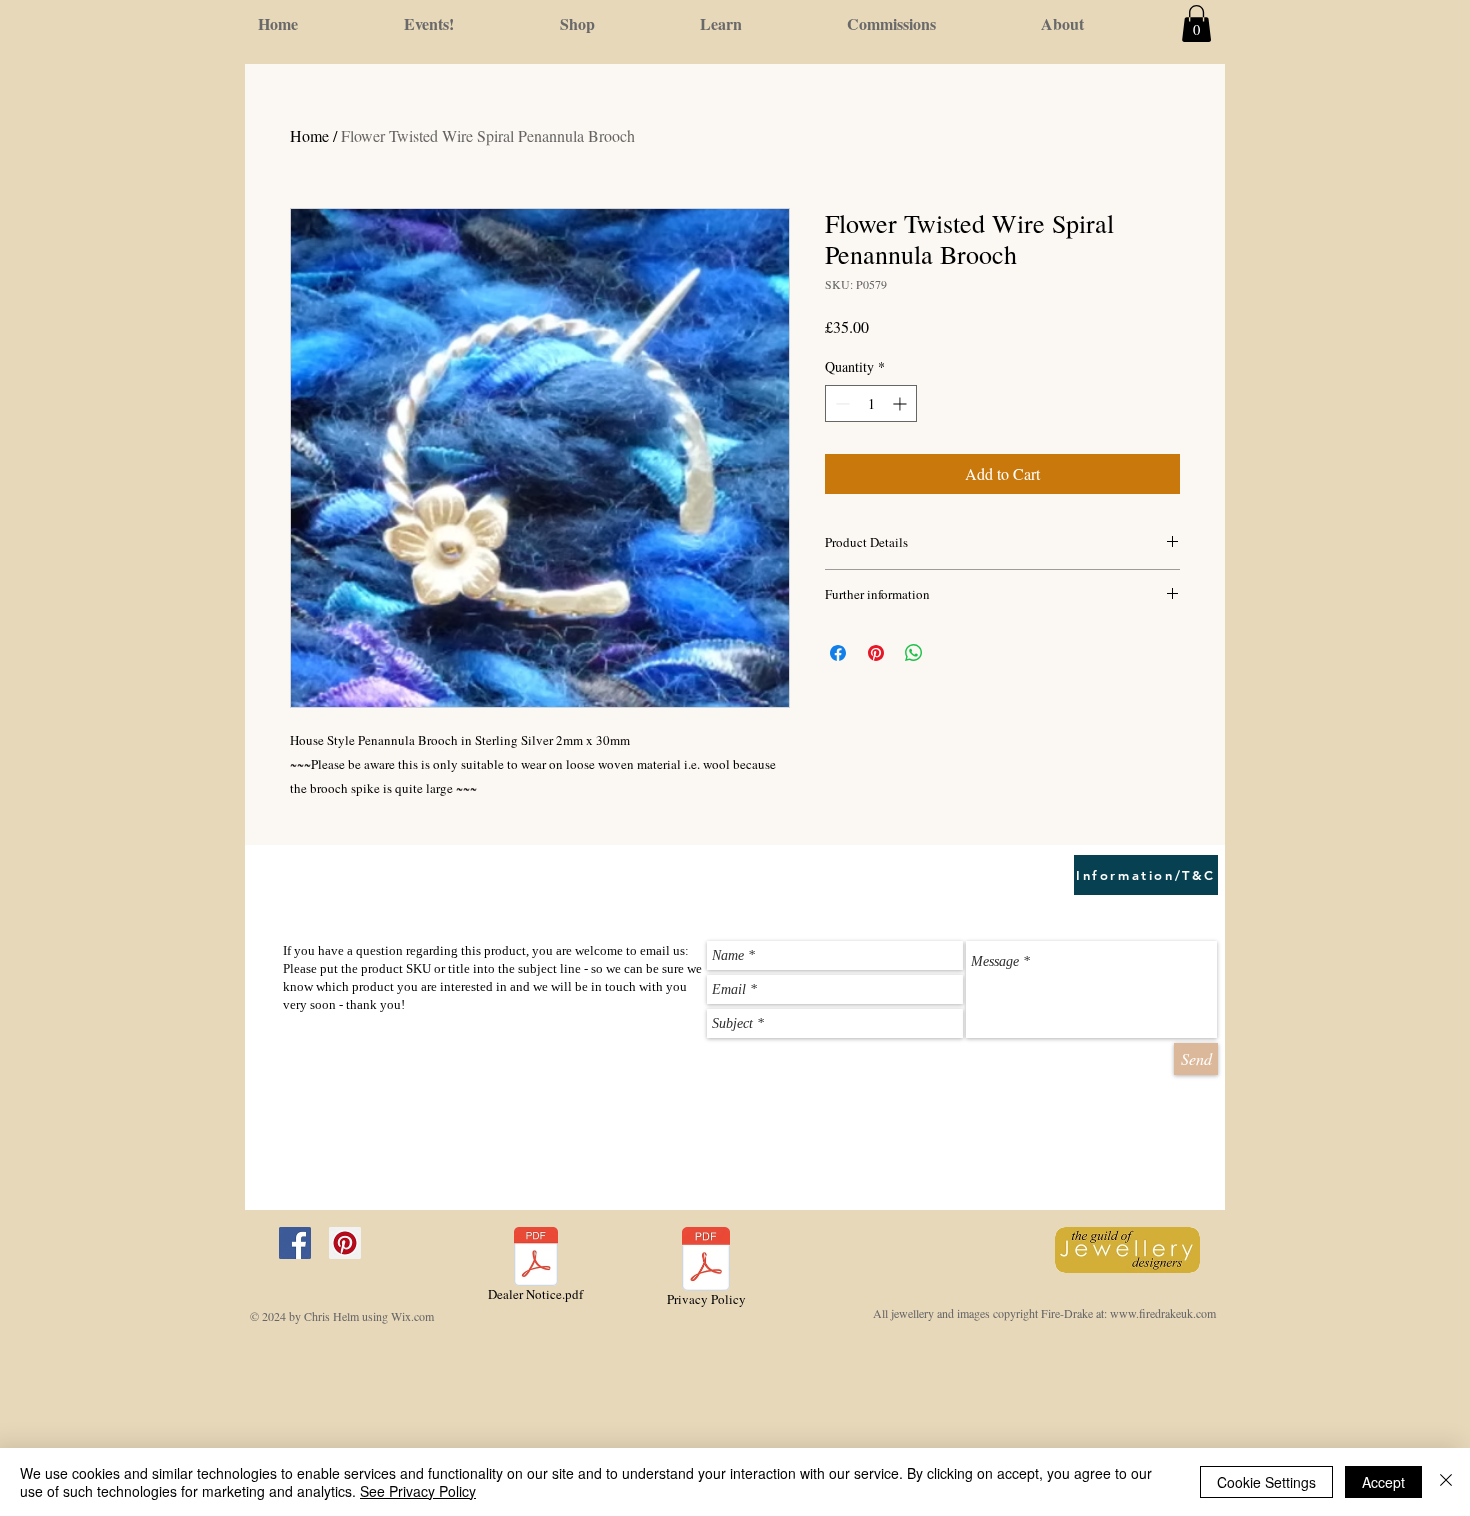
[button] (1196, 23)
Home (309, 135)
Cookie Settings (1266, 1482)
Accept (1383, 1482)
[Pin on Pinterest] (876, 653)
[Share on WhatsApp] (914, 653)
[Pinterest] (345, 1243)
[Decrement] (840, 403)
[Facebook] (295, 1243)
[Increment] (901, 403)
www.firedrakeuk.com (1163, 1313)
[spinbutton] (871, 403)
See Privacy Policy (418, 1491)
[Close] (1446, 1482)
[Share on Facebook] (838, 653)
